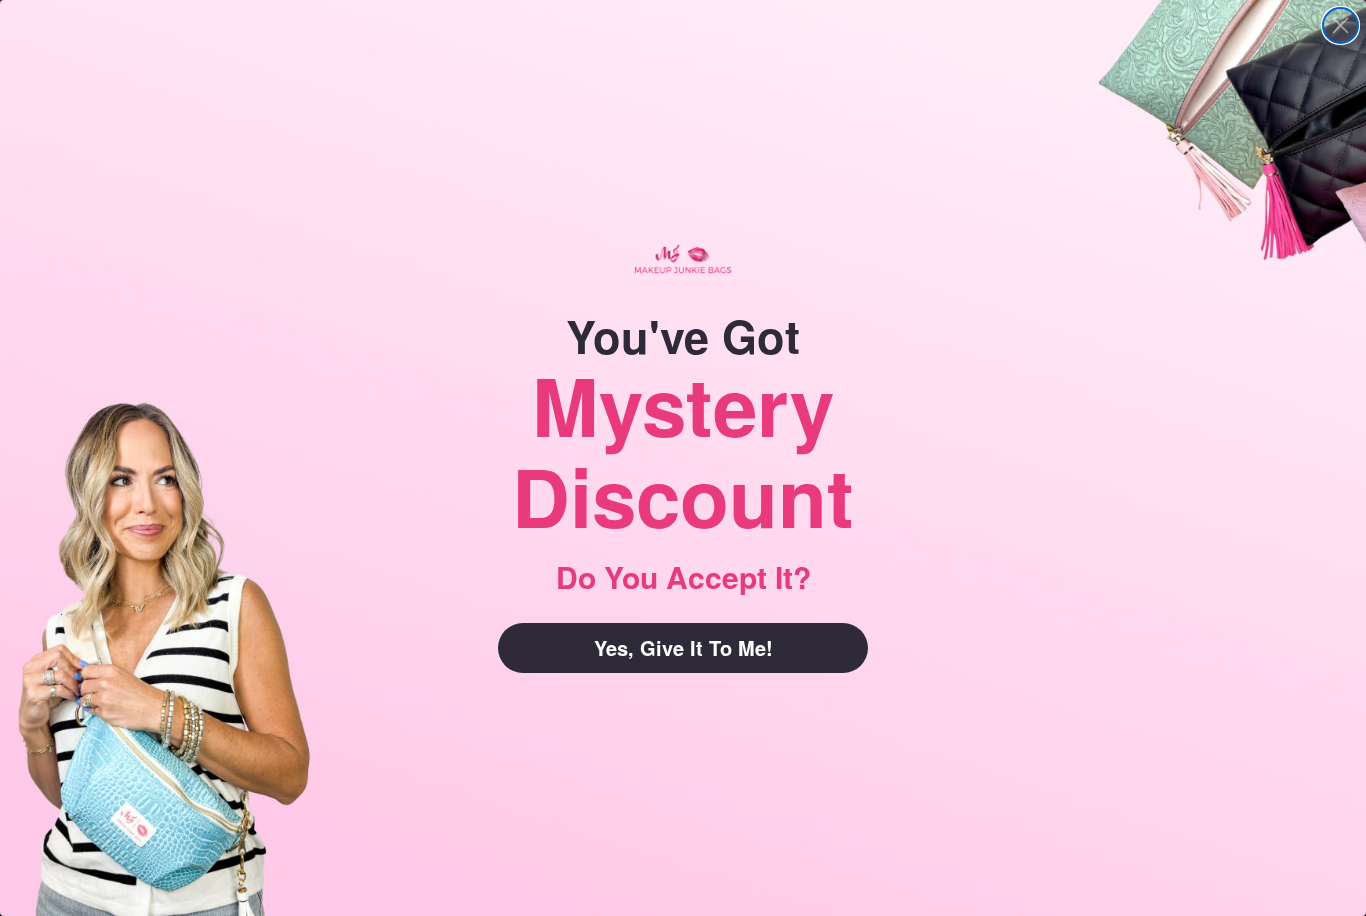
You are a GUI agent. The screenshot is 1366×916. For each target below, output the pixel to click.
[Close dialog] (1340, 25)
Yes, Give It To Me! (683, 647)
